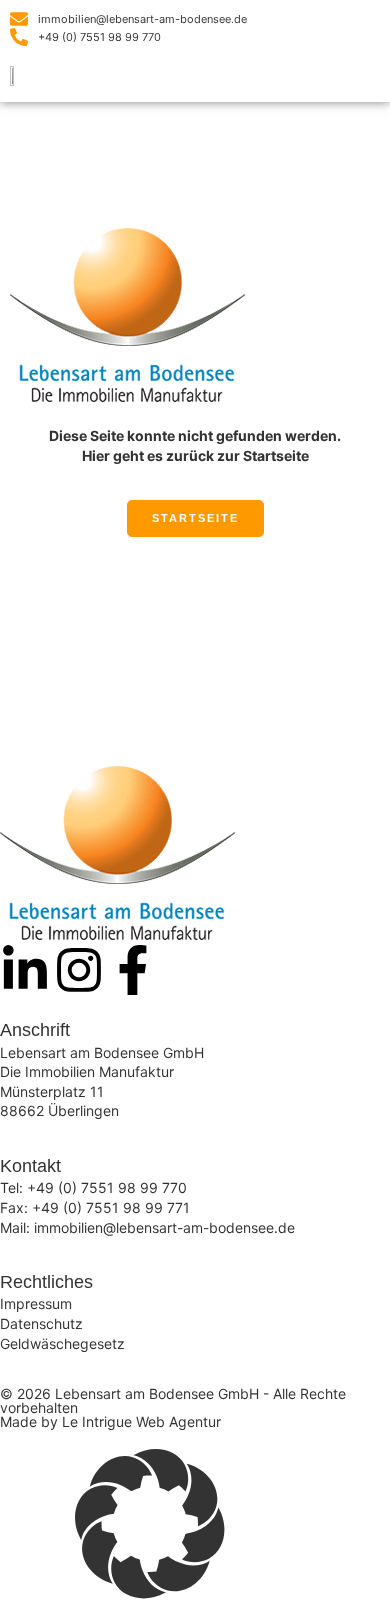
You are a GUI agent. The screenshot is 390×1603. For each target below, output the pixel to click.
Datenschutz (41, 1323)
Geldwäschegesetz (62, 1343)
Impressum (36, 1303)
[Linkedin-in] (25, 970)
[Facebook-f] (133, 970)
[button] (366, 78)
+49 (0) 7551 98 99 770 (107, 1187)
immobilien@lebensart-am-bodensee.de (164, 1227)
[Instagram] (79, 970)
